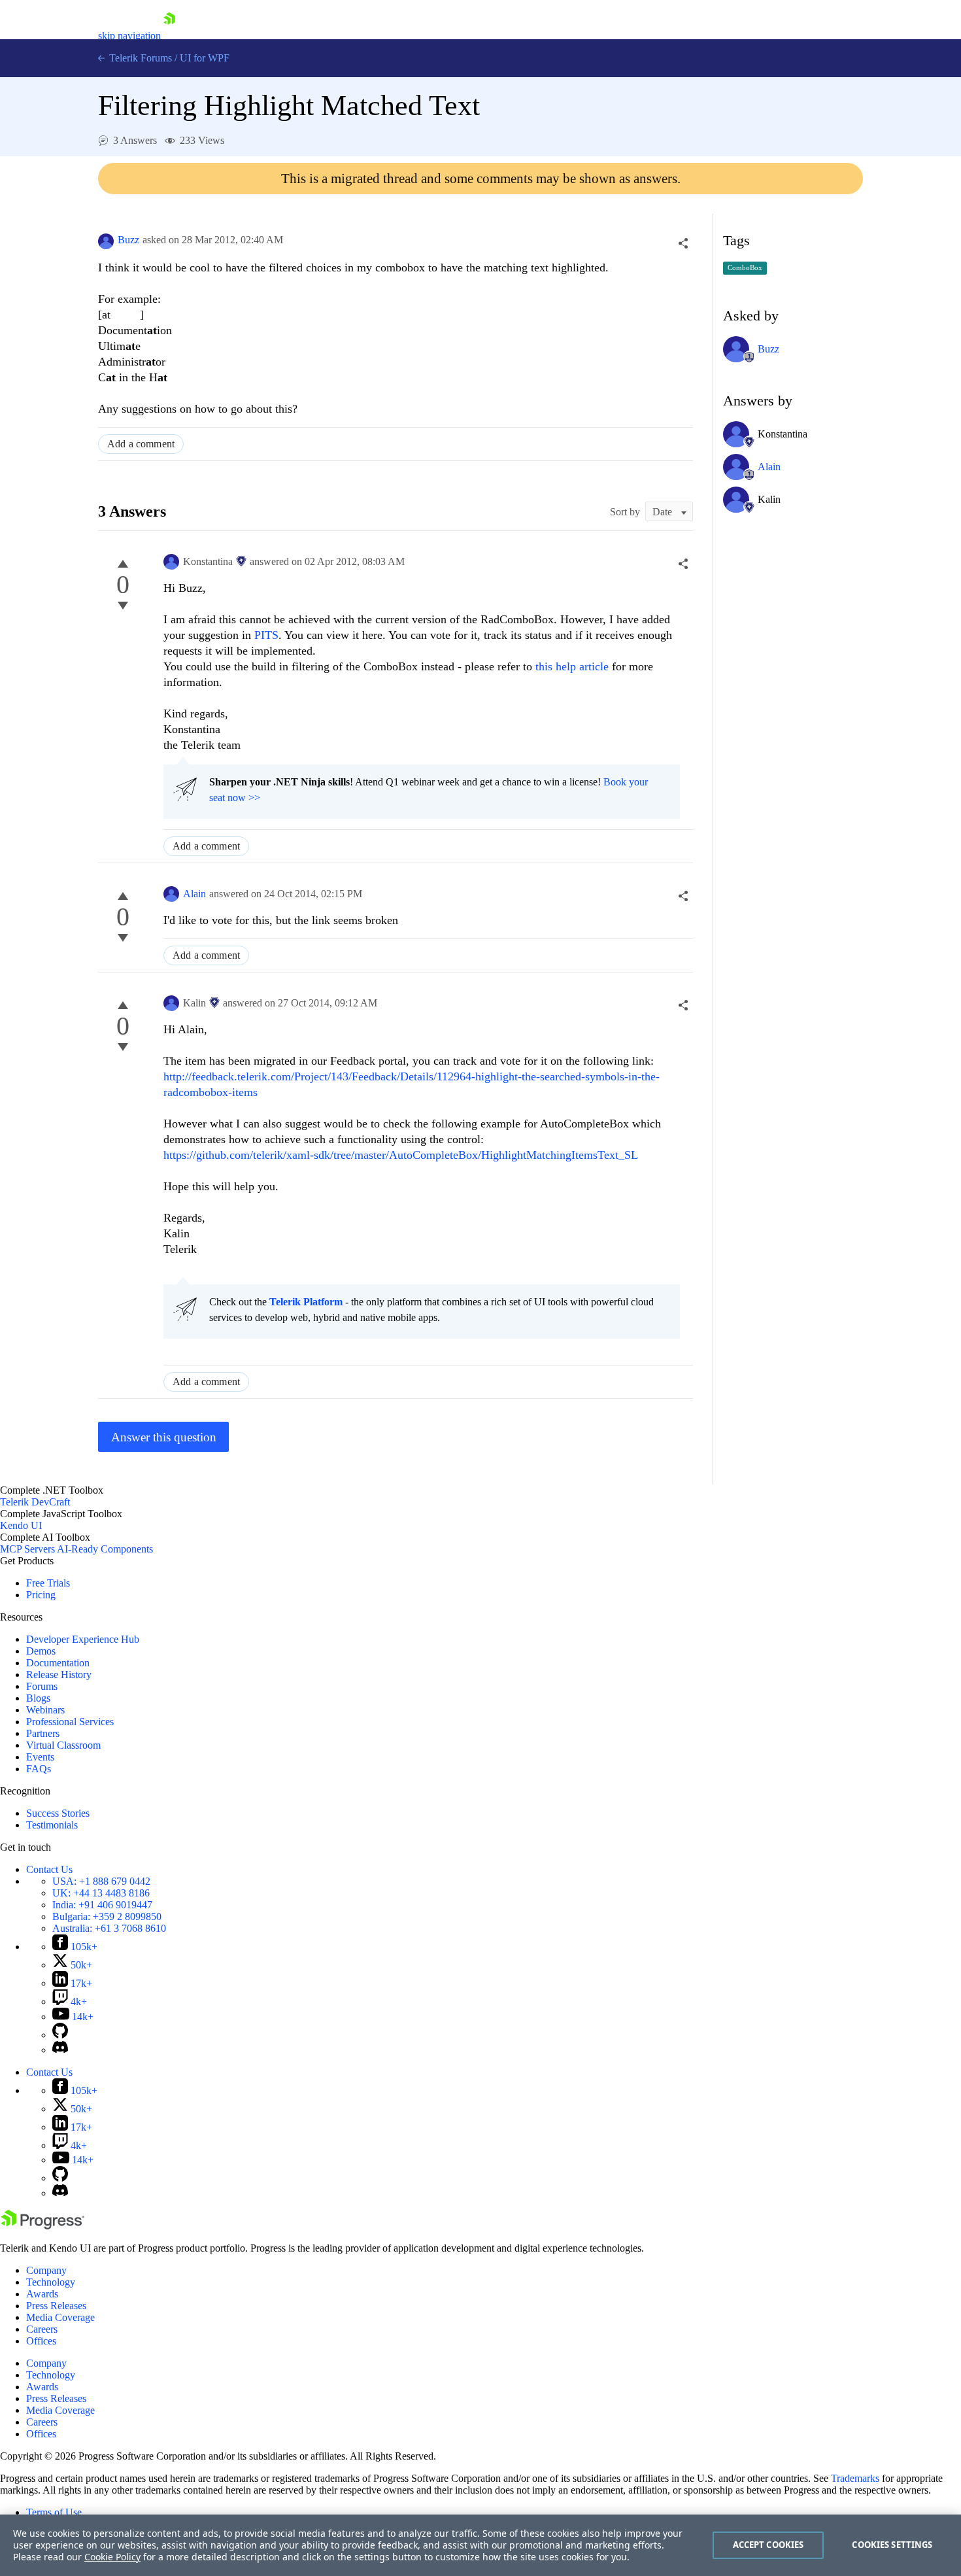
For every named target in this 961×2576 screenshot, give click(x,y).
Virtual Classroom (63, 1745)
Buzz (128, 240)
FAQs (39, 1769)
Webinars (45, 1710)
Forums (42, 1686)
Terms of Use (54, 2512)
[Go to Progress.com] (42, 2226)
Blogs (38, 1698)
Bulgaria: (107, 1916)
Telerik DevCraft (35, 1502)
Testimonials (52, 1825)
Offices (41, 2341)
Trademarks (855, 2478)
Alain (194, 894)
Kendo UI (21, 1525)
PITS (266, 635)
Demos (41, 1651)
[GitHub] (60, 2035)
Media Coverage (60, 2317)
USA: (101, 1881)
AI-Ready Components (105, 1549)
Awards (42, 2294)
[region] (480, 2545)
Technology (51, 2282)
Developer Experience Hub (83, 1639)
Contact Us (49, 1869)
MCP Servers (27, 1549)
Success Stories (58, 1813)
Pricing (41, 1595)
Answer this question (164, 1437)
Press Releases (56, 2306)
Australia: (109, 1928)
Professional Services (70, 1722)
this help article (574, 666)
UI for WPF (205, 58)
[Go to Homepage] (169, 36)
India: (102, 1905)
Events (40, 1757)
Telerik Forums (139, 58)
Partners (43, 1733)
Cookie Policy (112, 2557)
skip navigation (129, 36)
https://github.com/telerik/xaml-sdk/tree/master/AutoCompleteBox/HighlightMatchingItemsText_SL (401, 1155)
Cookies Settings (892, 2545)
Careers (42, 2329)
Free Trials (48, 1583)
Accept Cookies (768, 2545)
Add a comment (141, 444)
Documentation (58, 1663)
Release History (59, 1674)
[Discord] (60, 2050)
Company (46, 2270)
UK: (101, 1893)
